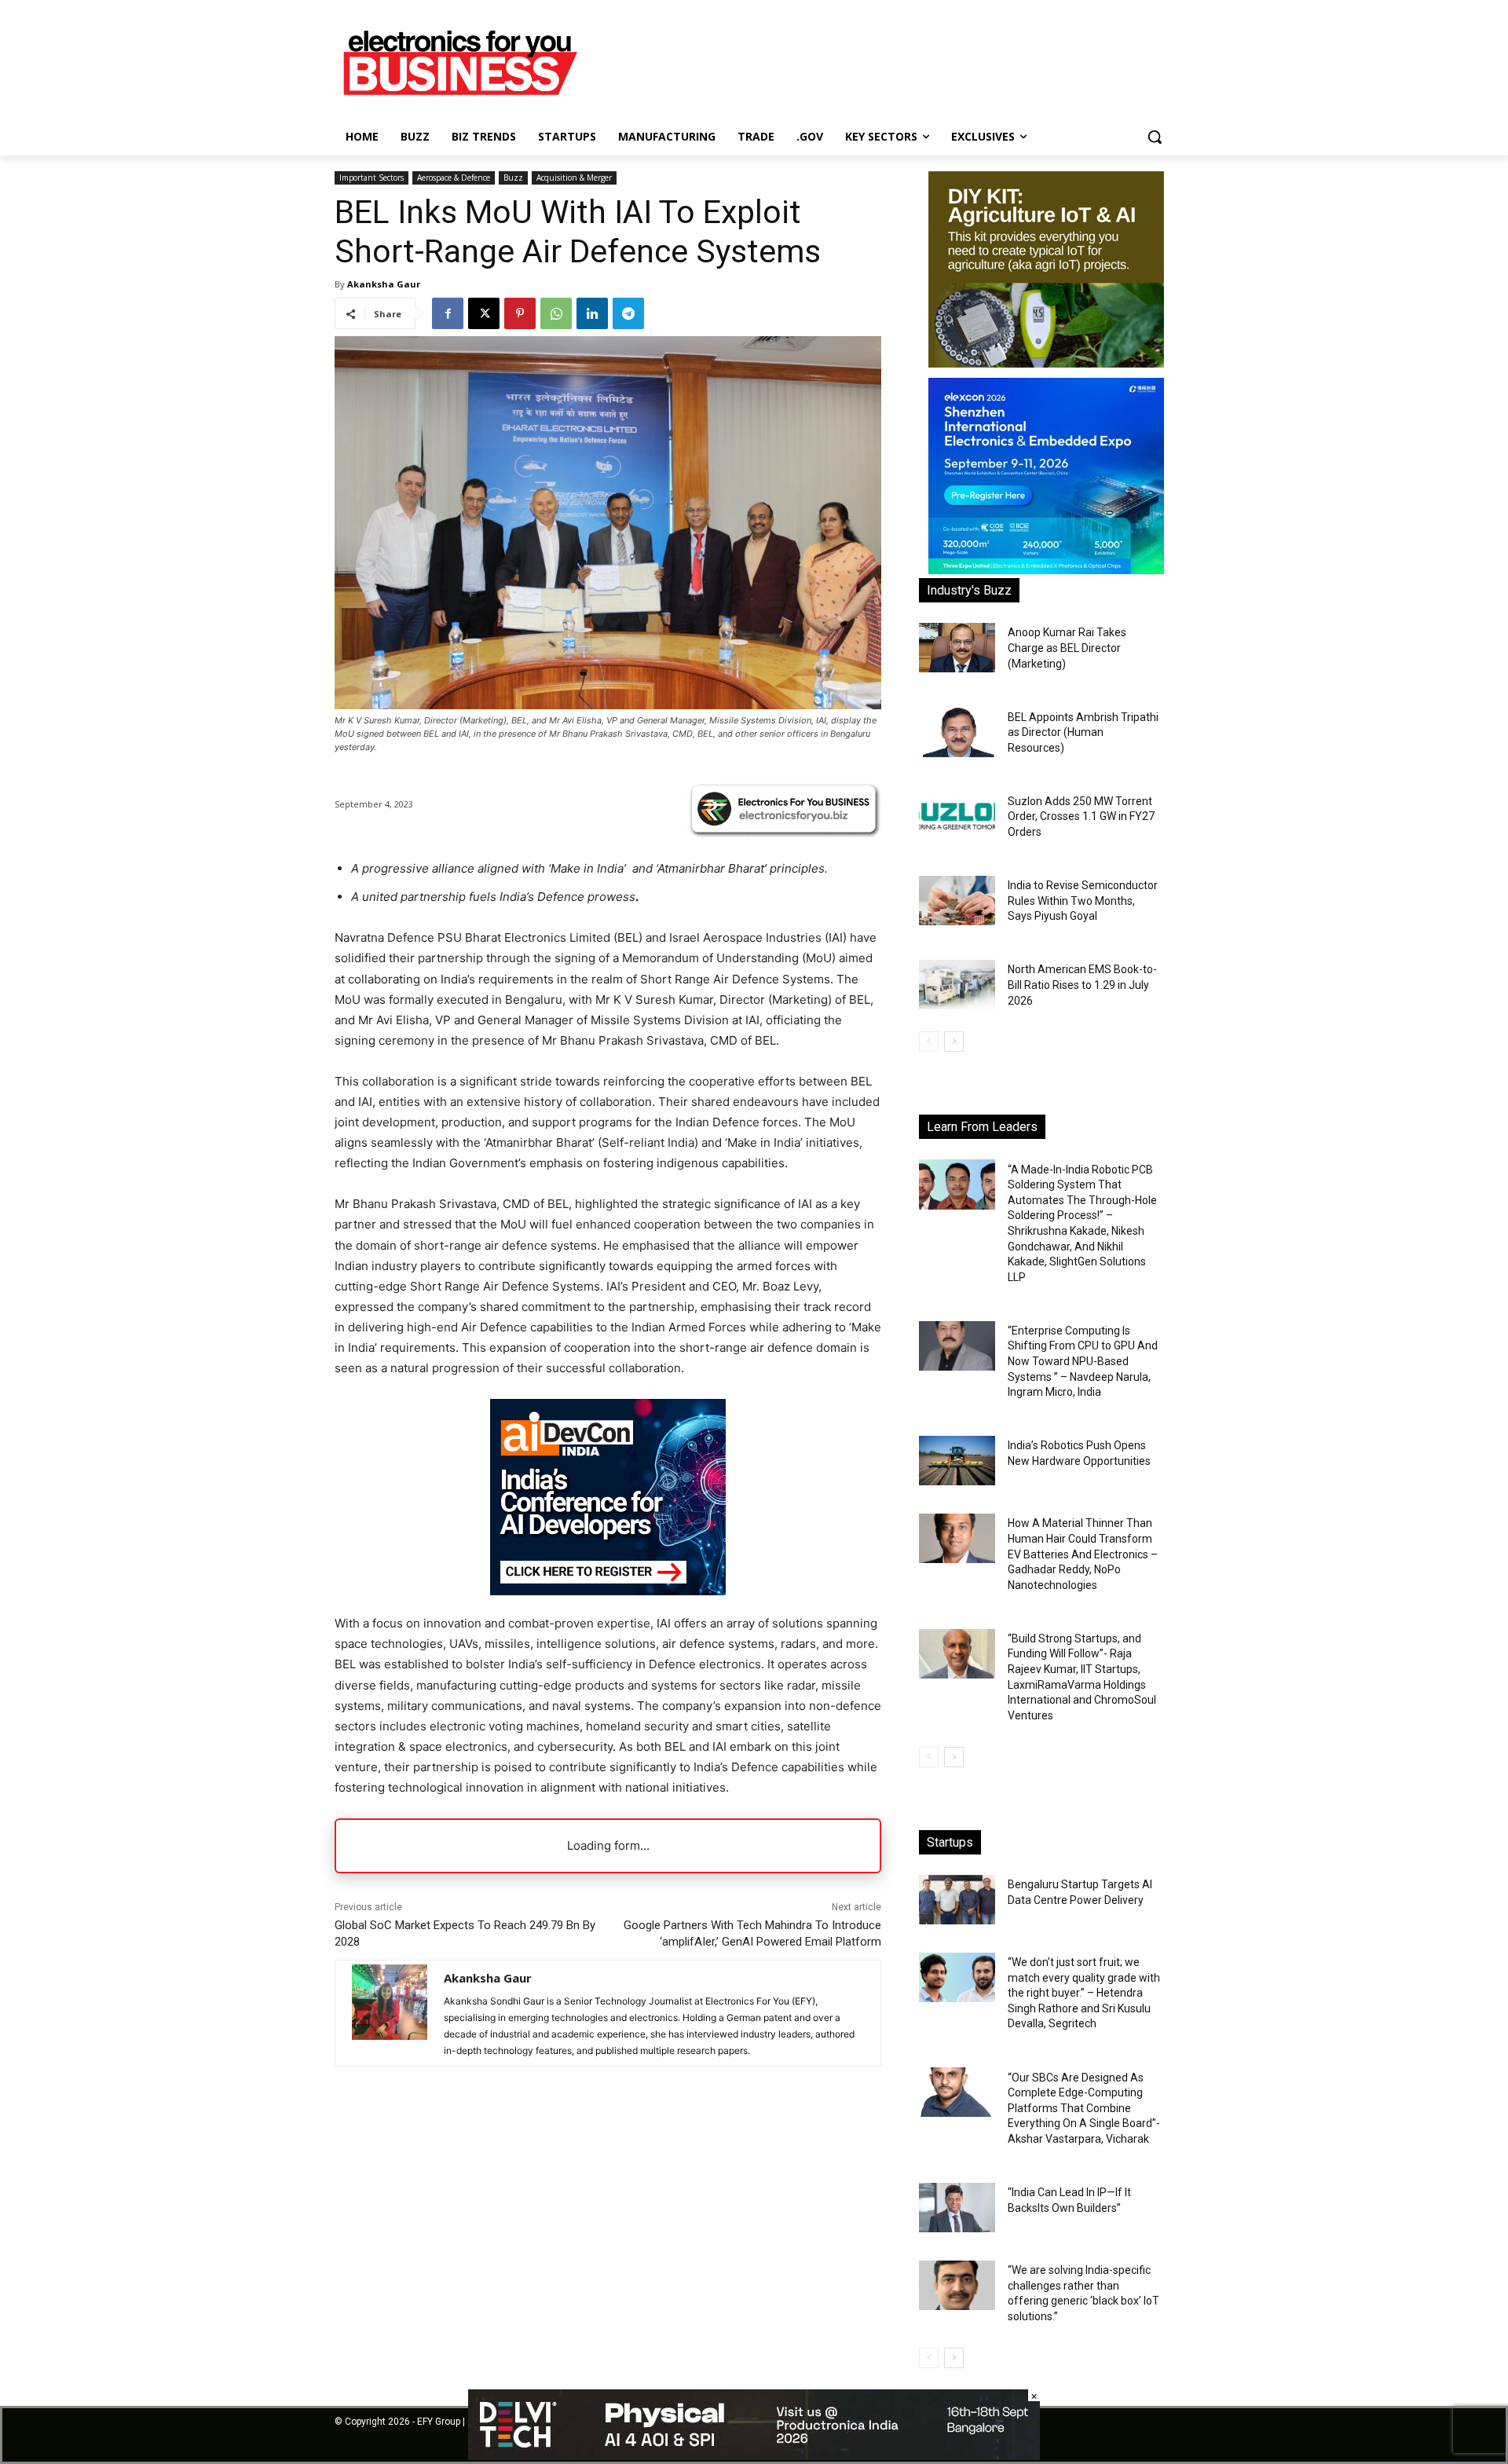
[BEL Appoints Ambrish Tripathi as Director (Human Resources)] (957, 732)
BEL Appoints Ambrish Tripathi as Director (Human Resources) (1083, 732)
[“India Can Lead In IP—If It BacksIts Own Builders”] (957, 2208)
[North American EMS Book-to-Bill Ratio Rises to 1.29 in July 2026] (957, 985)
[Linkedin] (592, 313)
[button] (1155, 137)
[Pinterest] (520, 313)
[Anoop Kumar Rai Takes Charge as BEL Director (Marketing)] (957, 648)
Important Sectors (372, 178)
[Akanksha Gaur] (390, 2013)
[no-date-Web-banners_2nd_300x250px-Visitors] (608, 1591)
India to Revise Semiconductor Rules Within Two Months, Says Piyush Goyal (1083, 901)
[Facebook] (448, 313)
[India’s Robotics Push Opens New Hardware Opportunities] (957, 1461)
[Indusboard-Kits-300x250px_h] (1046, 363)
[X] (484, 313)
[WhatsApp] (556, 313)
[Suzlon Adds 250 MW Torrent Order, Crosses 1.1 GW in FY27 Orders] (957, 816)
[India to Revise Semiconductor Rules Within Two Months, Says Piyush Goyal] (957, 901)
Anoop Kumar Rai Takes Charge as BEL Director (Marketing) (1067, 648)
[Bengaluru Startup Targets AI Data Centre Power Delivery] (957, 1900)
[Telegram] (628, 313)
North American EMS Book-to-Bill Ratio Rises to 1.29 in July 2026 (1082, 985)
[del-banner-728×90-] (754, 2456)
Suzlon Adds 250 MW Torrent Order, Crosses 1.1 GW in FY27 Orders (1081, 816)
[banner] (1046, 570)
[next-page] (954, 1042)
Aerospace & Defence (454, 178)
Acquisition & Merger (574, 178)
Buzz (513, 178)
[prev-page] (929, 1042)
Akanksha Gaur (384, 284)
